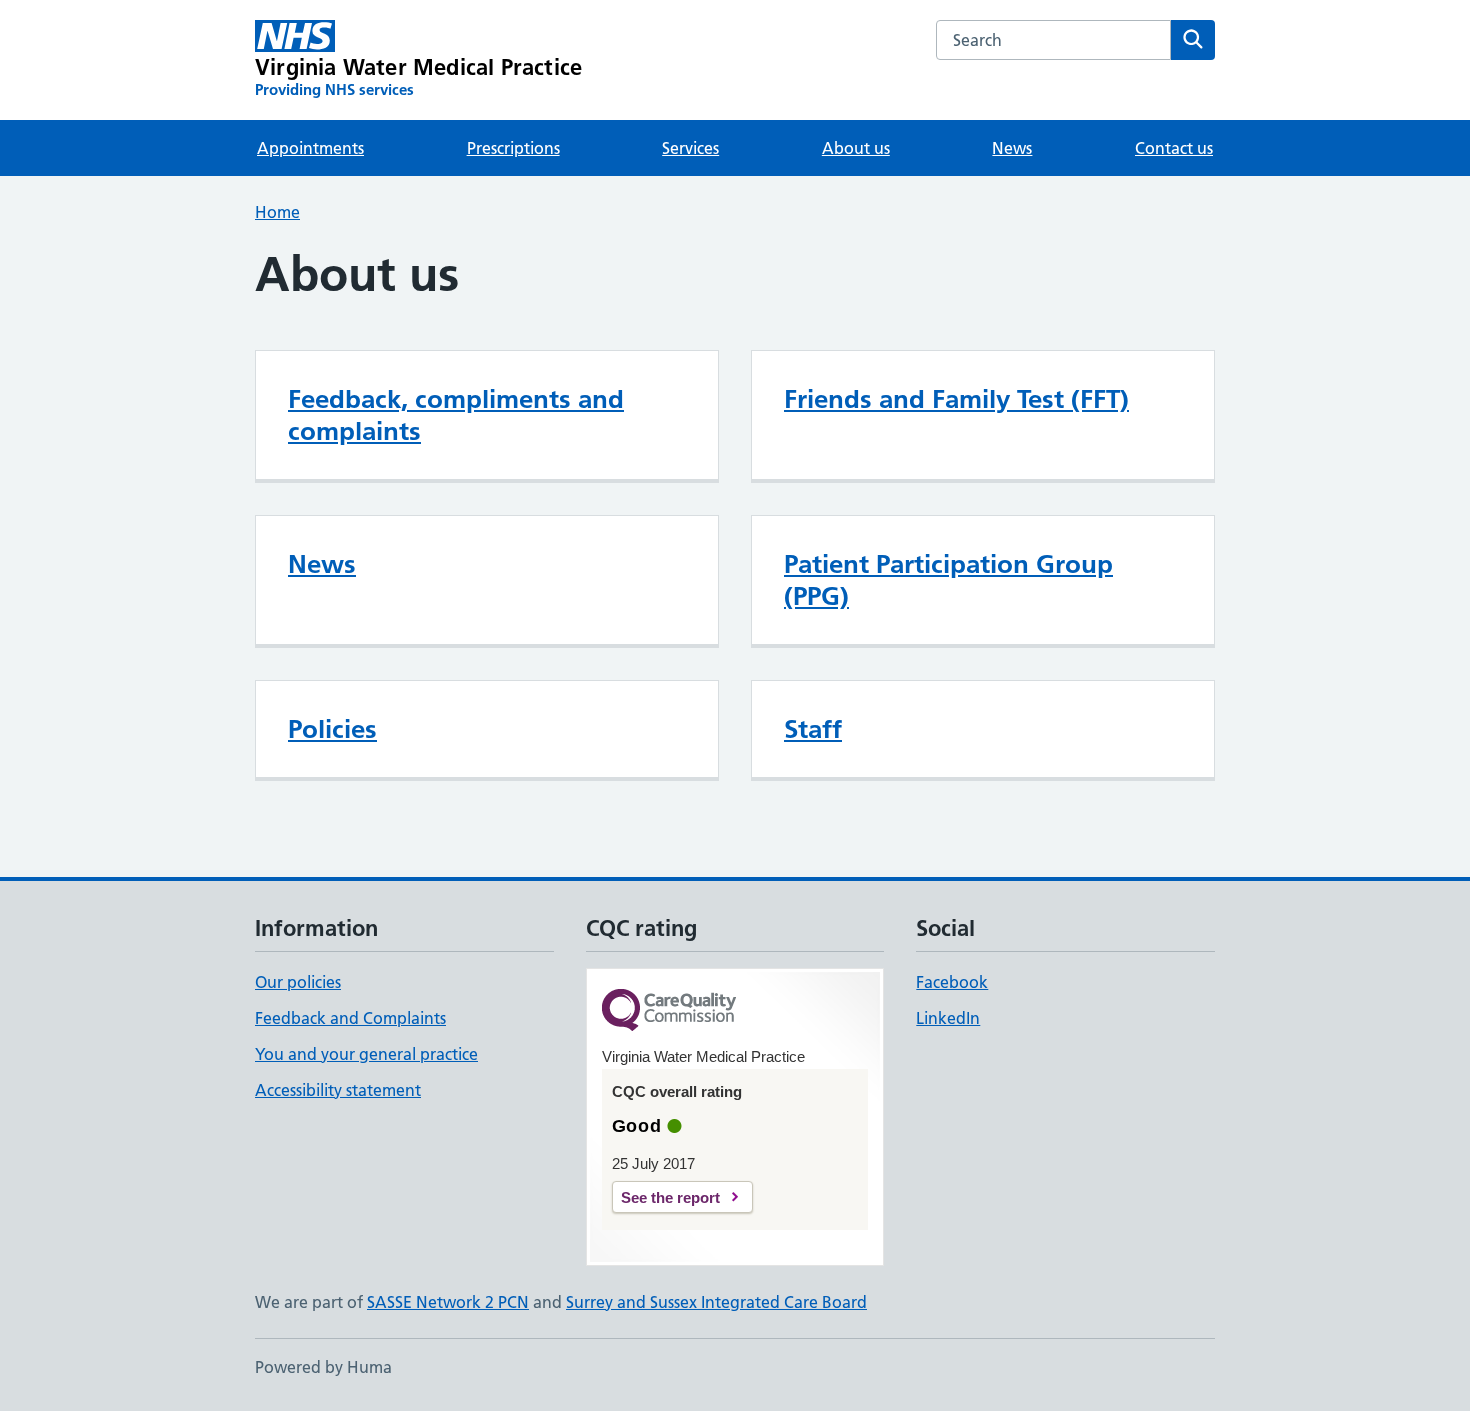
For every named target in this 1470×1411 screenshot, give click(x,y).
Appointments (310, 148)
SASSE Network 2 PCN (448, 1302)
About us (856, 148)
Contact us (1174, 148)
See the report (670, 1197)
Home (277, 212)
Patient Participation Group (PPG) (948, 580)
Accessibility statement (338, 1090)
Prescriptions (513, 148)
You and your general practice (366, 1054)
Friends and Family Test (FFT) (956, 399)
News (1012, 148)
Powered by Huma (323, 1367)
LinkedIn (948, 1018)
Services (690, 148)
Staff (813, 729)
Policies (332, 729)
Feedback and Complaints (350, 1018)
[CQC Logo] (669, 1011)
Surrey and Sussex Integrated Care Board (716, 1302)
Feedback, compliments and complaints (456, 415)
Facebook (952, 982)
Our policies (298, 982)
